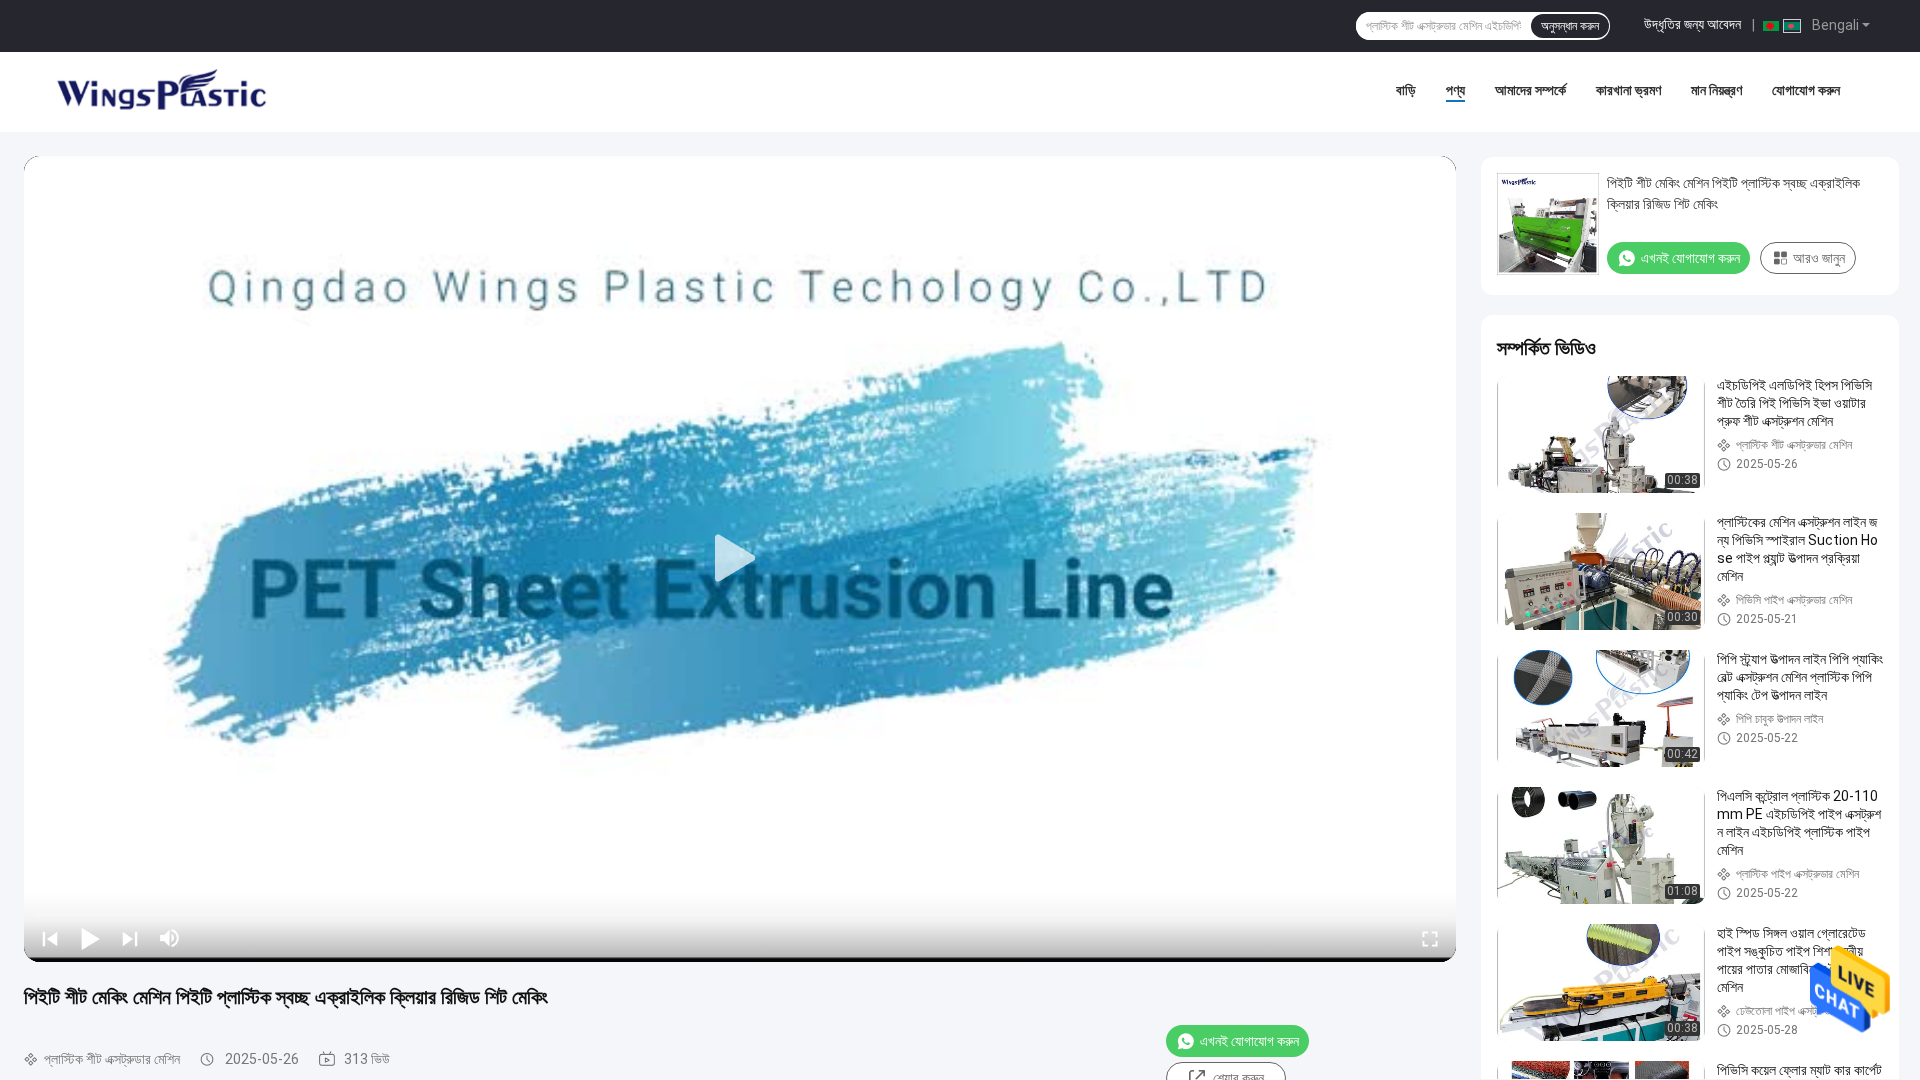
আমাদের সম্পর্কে (1530, 90)
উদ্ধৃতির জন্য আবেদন (1692, 24)
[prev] (50, 938)
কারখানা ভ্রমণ (1628, 90)
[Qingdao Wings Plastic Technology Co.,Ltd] (160, 92)
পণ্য (1455, 90)
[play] (740, 559)
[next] (130, 938)
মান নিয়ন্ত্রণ (1716, 90)
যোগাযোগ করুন (1806, 90)
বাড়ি (1406, 90)
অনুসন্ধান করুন (1570, 26)
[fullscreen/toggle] (1430, 938)
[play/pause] (90, 938)
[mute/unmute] (170, 938)
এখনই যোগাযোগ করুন (1249, 1041)
